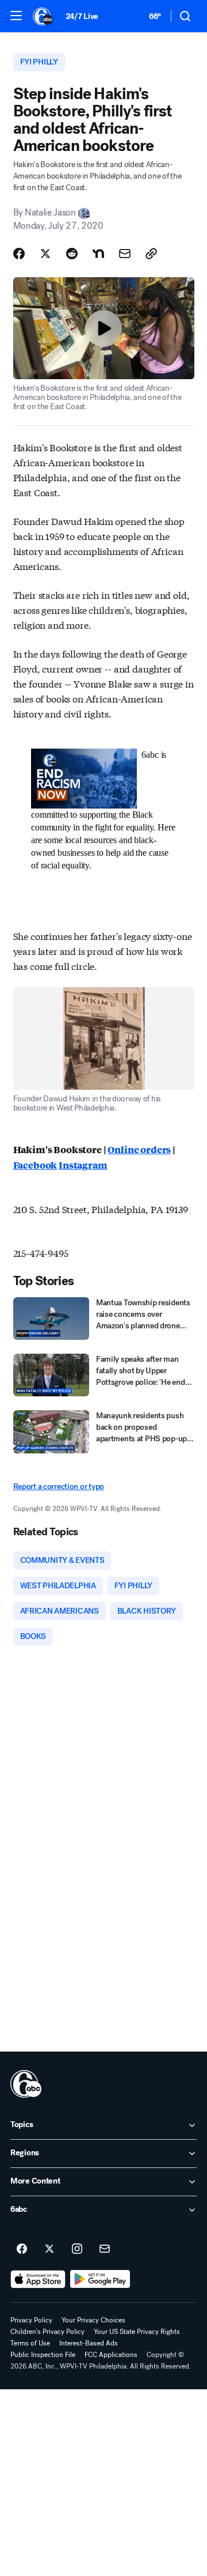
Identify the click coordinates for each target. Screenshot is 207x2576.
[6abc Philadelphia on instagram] (77, 2249)
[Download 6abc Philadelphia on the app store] (38, 2279)
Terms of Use (30, 2343)
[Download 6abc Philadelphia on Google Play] (100, 2279)
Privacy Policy (31, 2320)
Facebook (35, 1165)
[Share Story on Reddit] (72, 254)
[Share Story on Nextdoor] (98, 254)
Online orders (139, 1149)
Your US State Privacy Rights (137, 2332)
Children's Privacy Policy (47, 2332)
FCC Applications (111, 2355)
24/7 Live (82, 16)
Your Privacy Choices (93, 2320)
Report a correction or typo (59, 1487)
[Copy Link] (151, 254)
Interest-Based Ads (89, 2343)
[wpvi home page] (26, 2084)
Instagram (83, 1165)
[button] (16, 16)
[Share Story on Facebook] (19, 254)
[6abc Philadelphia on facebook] (22, 2249)
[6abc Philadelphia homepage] (43, 16)
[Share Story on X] (45, 254)
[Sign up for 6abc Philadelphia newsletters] (105, 2249)
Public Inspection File (43, 2355)
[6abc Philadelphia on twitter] (49, 2249)
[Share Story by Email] (125, 254)
